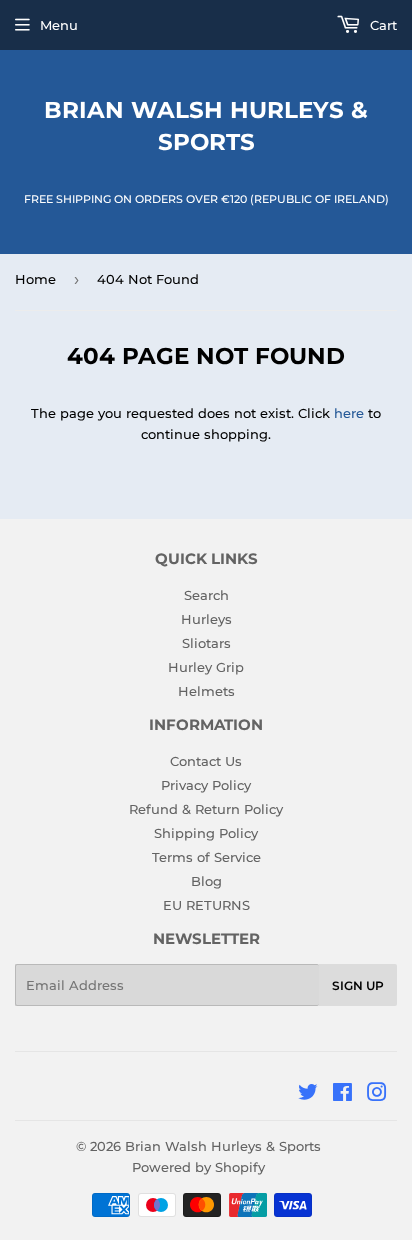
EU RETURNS (206, 905)
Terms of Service (206, 857)
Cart (381, 25)
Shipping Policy (206, 833)
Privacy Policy (206, 785)
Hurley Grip (206, 667)
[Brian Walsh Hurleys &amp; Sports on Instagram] (377, 1095)
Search (206, 595)
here (349, 413)
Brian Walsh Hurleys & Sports (206, 126)
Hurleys (206, 619)
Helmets (206, 691)
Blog (206, 881)
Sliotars (206, 643)
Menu (59, 25)
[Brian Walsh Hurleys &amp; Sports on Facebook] (342, 1095)
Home (35, 279)
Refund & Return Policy (206, 809)
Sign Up (358, 985)
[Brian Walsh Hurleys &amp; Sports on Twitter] (308, 1095)
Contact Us (206, 761)
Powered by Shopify (198, 1167)
